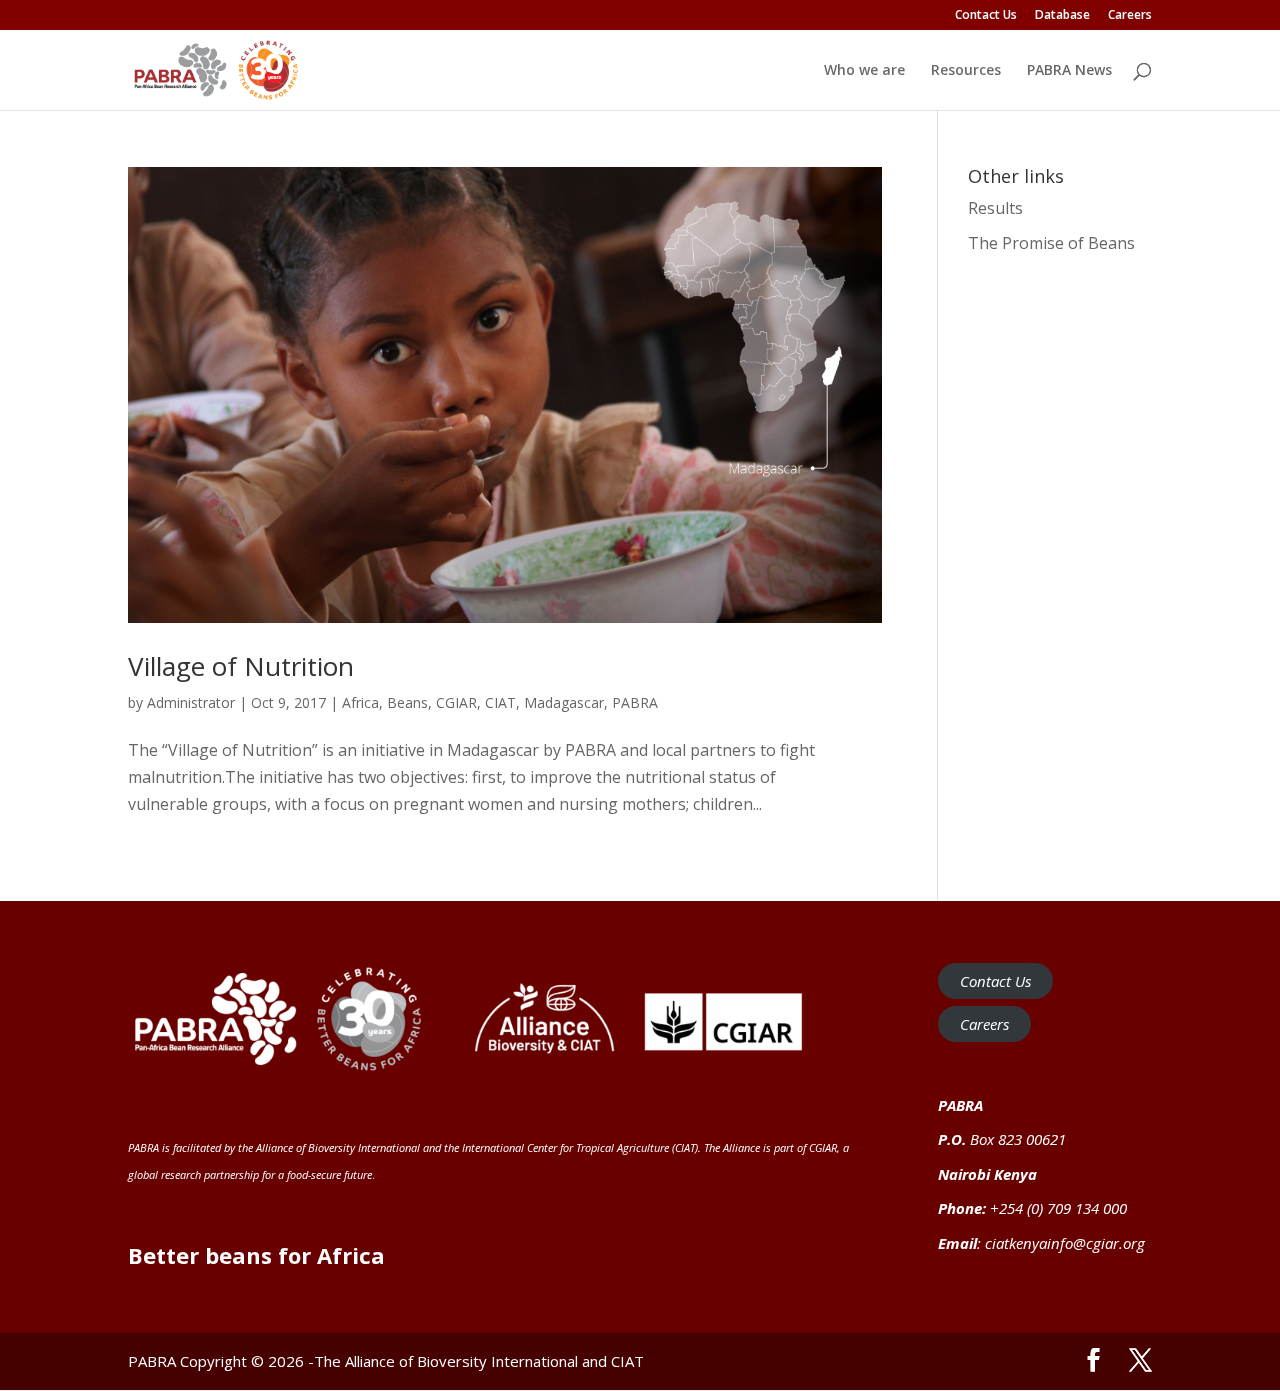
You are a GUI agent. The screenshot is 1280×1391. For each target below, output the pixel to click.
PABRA (635, 702)
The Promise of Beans (1051, 243)
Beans (407, 702)
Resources (966, 71)
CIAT (500, 702)
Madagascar (564, 702)
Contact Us (986, 16)
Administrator (191, 702)
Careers (1130, 16)
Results (995, 208)
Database (1062, 16)
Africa (360, 702)
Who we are (864, 71)
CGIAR (456, 702)
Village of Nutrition (241, 666)
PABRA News (1069, 71)
